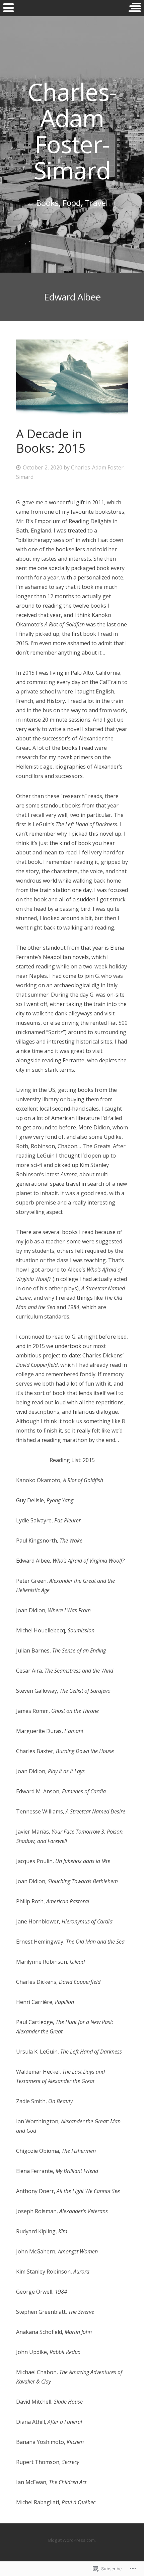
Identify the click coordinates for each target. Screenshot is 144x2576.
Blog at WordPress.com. (72, 2540)
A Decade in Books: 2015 (51, 441)
